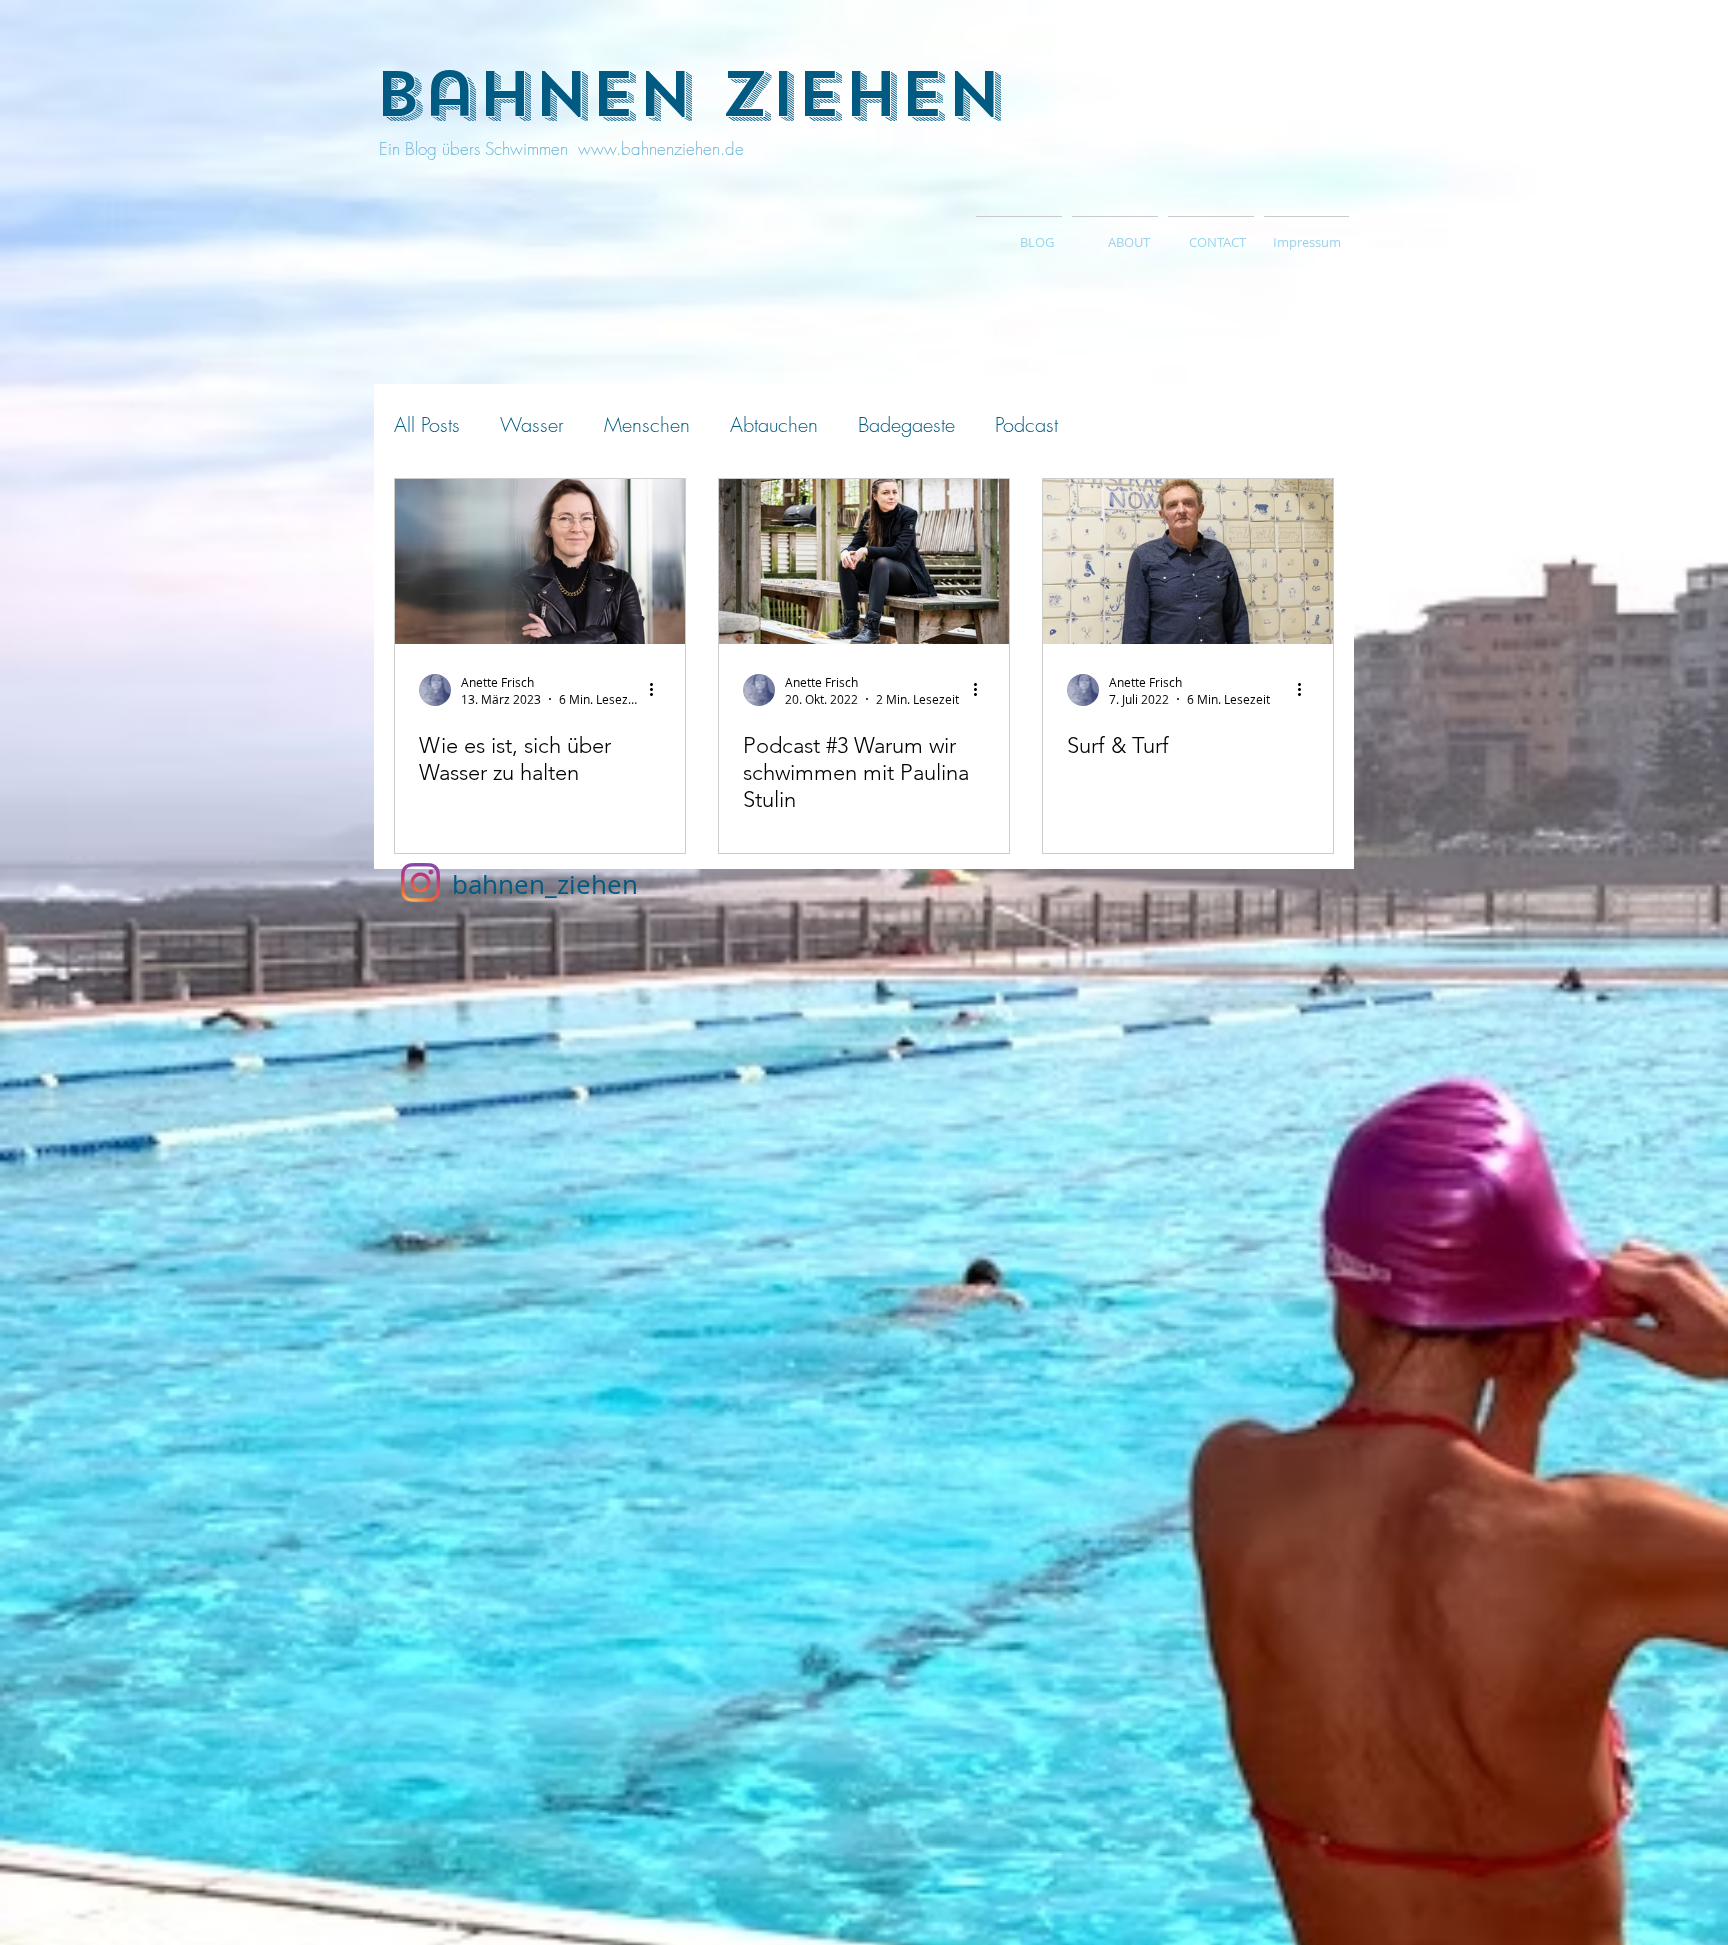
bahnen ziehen (688, 95)
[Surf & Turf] (1188, 561)
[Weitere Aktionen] (658, 690)
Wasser (532, 424)
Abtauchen (774, 424)
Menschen (647, 424)
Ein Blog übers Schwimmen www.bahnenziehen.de (559, 148)
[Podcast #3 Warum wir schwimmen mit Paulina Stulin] (864, 561)
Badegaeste (906, 424)
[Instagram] (420, 882)
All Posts (427, 424)
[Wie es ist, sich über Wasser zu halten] (540, 561)
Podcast (1026, 424)
